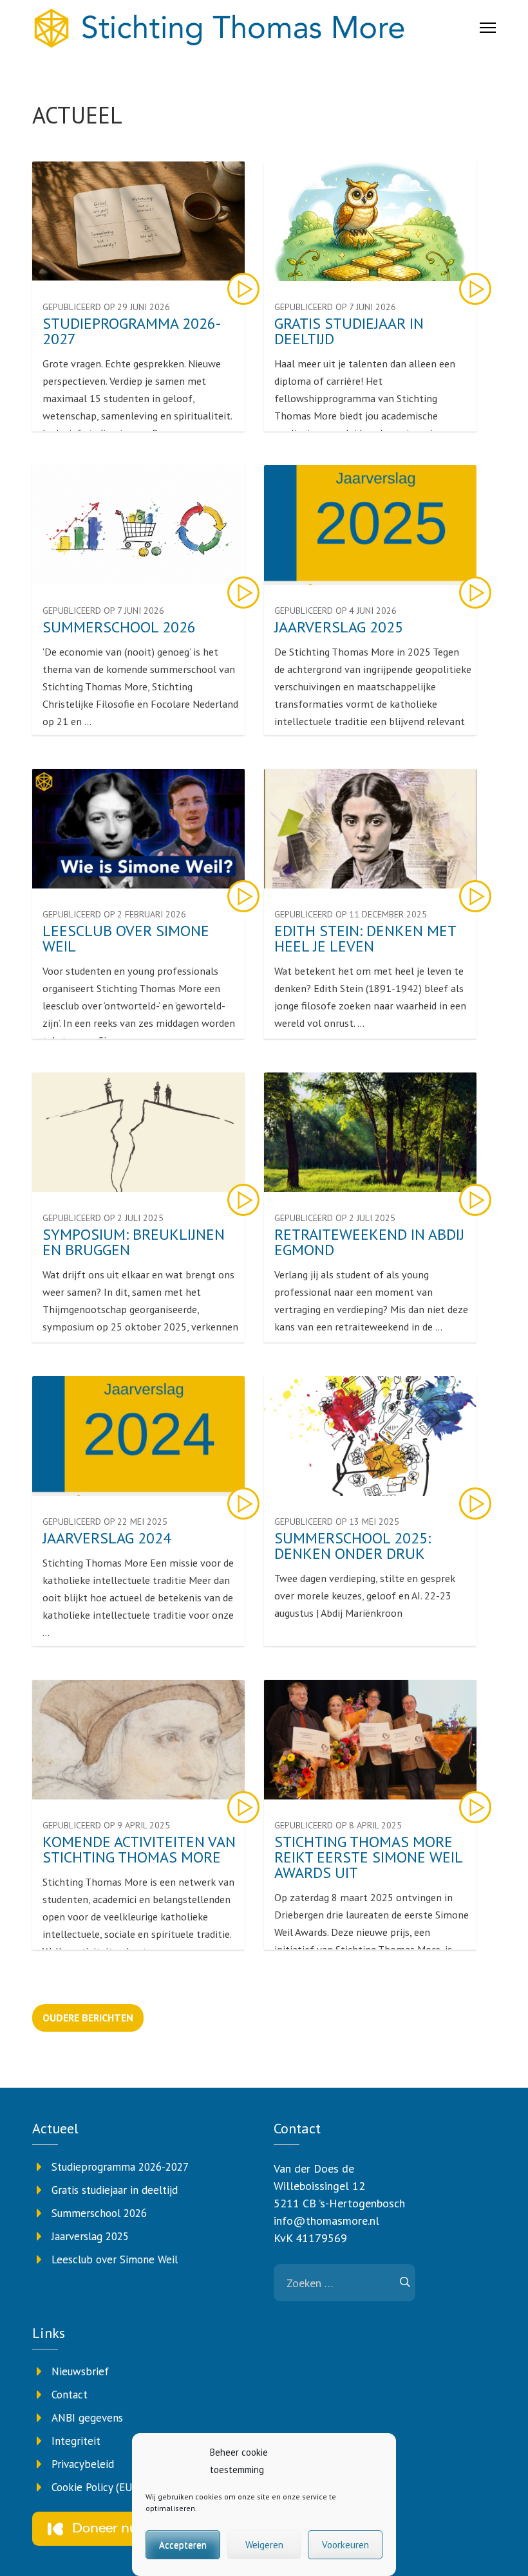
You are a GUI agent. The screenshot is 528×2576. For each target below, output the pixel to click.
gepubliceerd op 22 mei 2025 (105, 1522)
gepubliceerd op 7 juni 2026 (335, 307)
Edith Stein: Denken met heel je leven (365, 939)
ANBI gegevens (87, 2418)
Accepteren (183, 2545)
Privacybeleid (83, 2464)
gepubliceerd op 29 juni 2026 (106, 307)
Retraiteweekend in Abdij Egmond (369, 1242)
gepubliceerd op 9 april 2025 (106, 1825)
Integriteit (76, 2441)
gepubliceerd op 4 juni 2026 (335, 611)
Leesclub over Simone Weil (126, 939)
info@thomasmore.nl (326, 2221)
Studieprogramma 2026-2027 (132, 331)
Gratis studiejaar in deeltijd (349, 331)
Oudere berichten (88, 2018)
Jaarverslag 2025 (339, 627)
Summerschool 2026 (119, 627)
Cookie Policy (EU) (94, 2487)
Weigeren (264, 2545)
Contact (70, 2395)
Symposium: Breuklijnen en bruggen (134, 1242)
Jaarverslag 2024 (107, 1538)
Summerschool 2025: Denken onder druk (353, 1546)
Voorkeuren (345, 2545)
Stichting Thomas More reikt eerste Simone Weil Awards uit (368, 1857)
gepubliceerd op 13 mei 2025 (337, 1522)
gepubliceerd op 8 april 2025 (338, 1825)
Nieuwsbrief (80, 2371)
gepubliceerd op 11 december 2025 (351, 914)
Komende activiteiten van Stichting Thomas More (139, 1850)
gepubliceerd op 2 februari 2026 (114, 914)
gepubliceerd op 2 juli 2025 (103, 1218)
